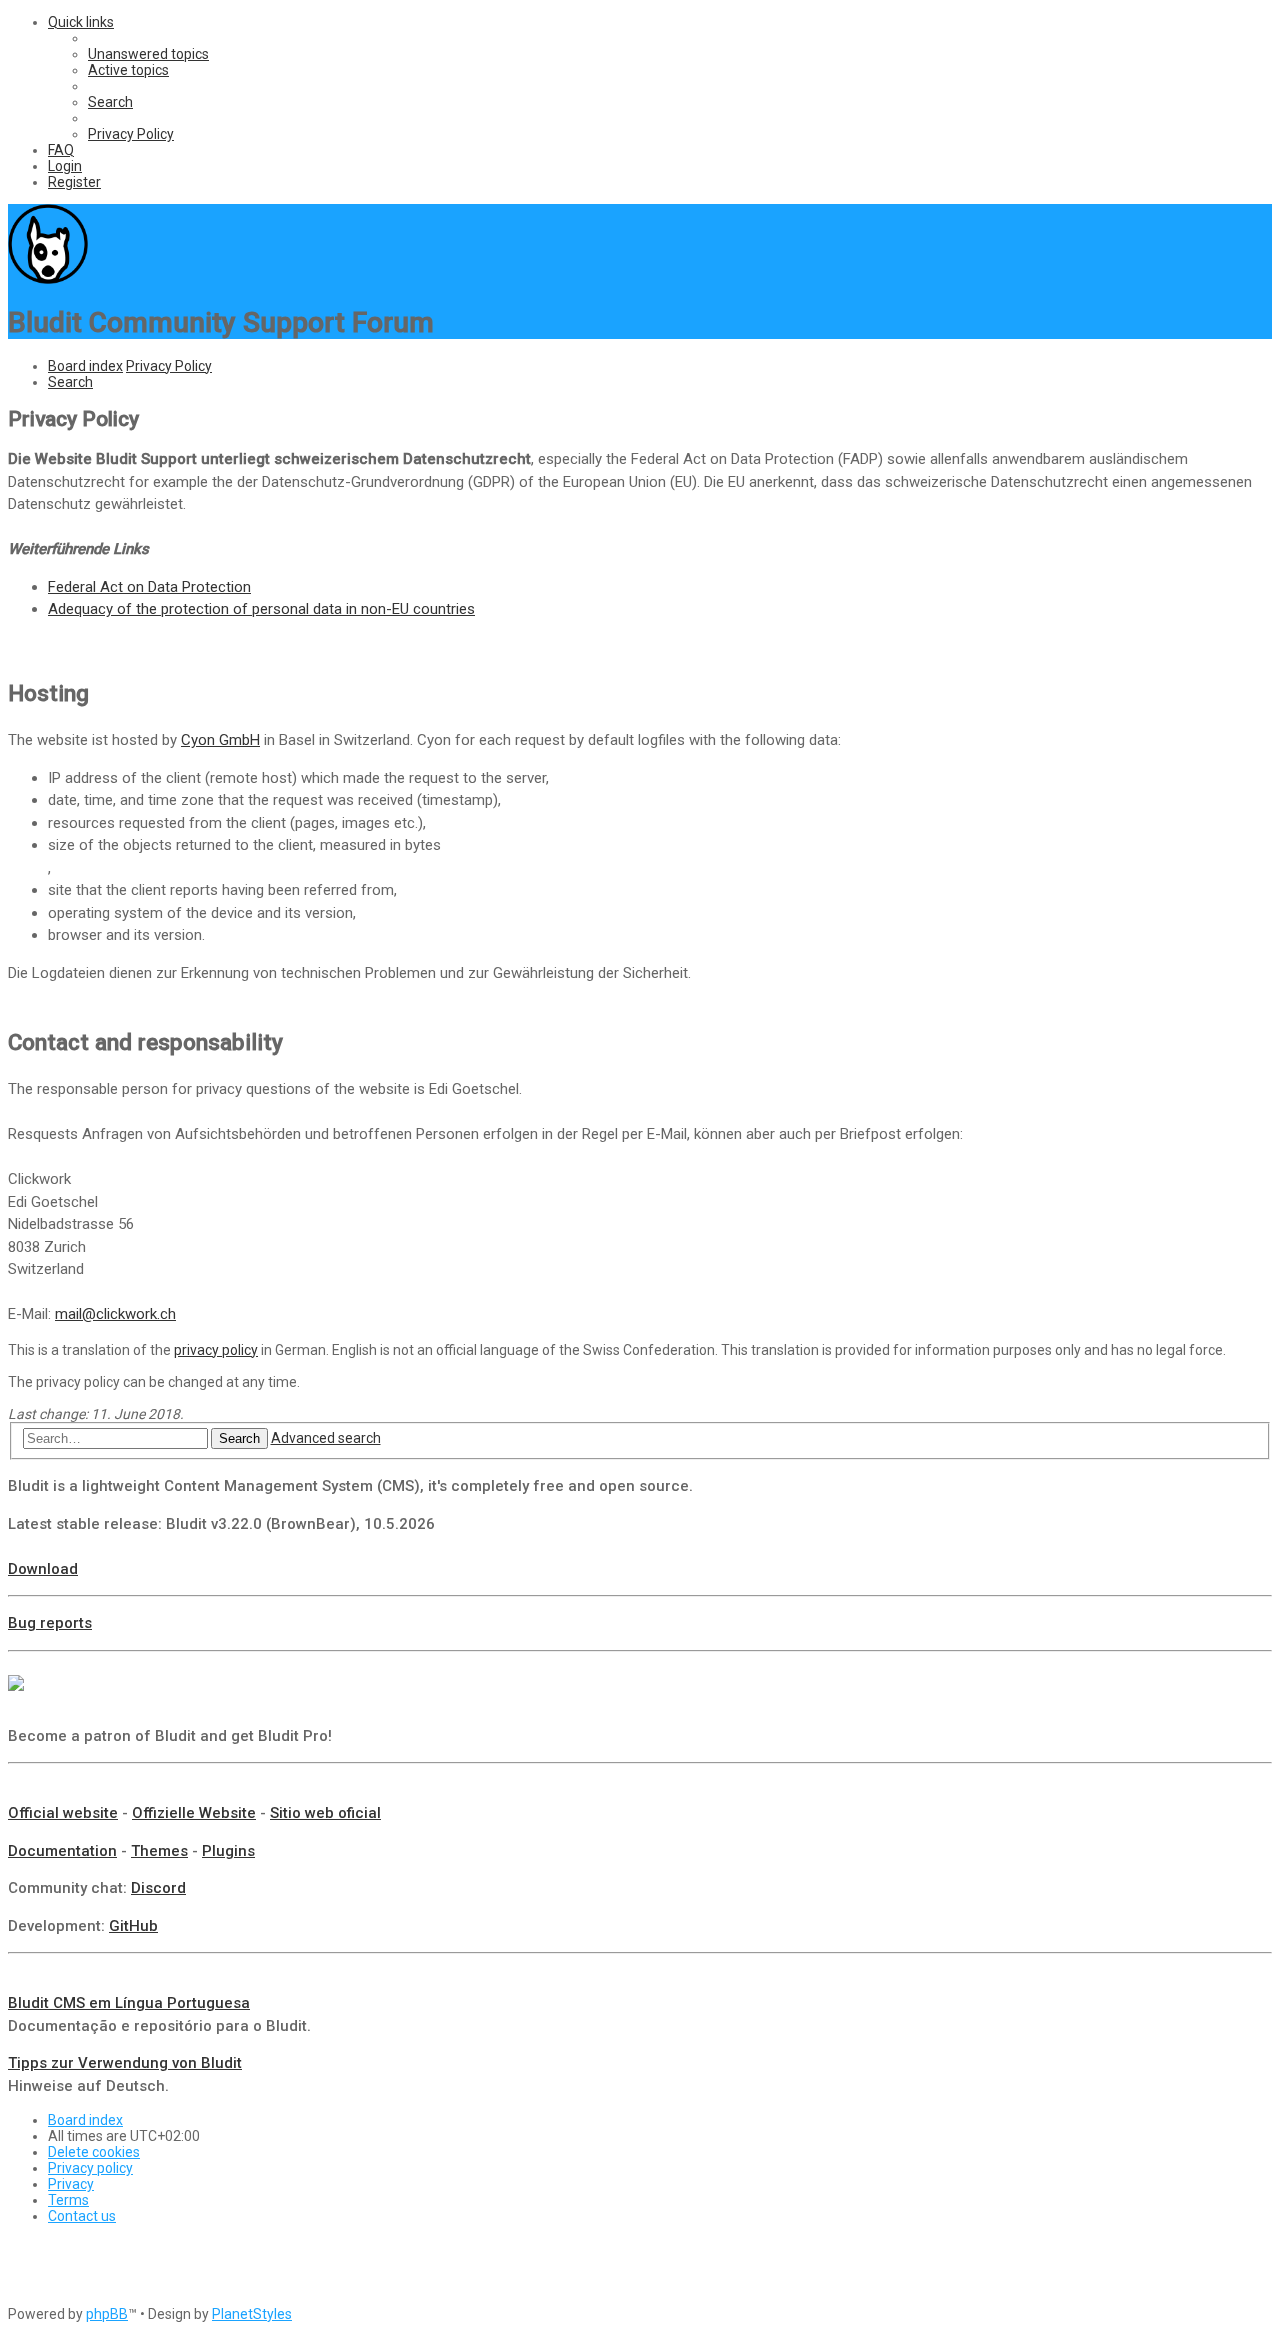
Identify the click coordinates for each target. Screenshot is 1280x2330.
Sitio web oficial (325, 1813)
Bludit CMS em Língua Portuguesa (129, 2003)
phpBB (107, 2314)
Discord (158, 1888)
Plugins (228, 1851)
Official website (63, 1813)
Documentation (62, 1851)
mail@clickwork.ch (115, 1314)
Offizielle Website (194, 1813)
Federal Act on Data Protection (149, 587)
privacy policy (216, 1350)
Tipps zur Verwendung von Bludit (125, 2063)
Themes (159, 1851)
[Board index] (48, 279)
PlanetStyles (252, 2314)
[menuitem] (148, 54)
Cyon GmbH (220, 740)
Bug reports (50, 1623)
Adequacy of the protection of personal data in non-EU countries (261, 609)
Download (43, 1569)
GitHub (133, 1926)
